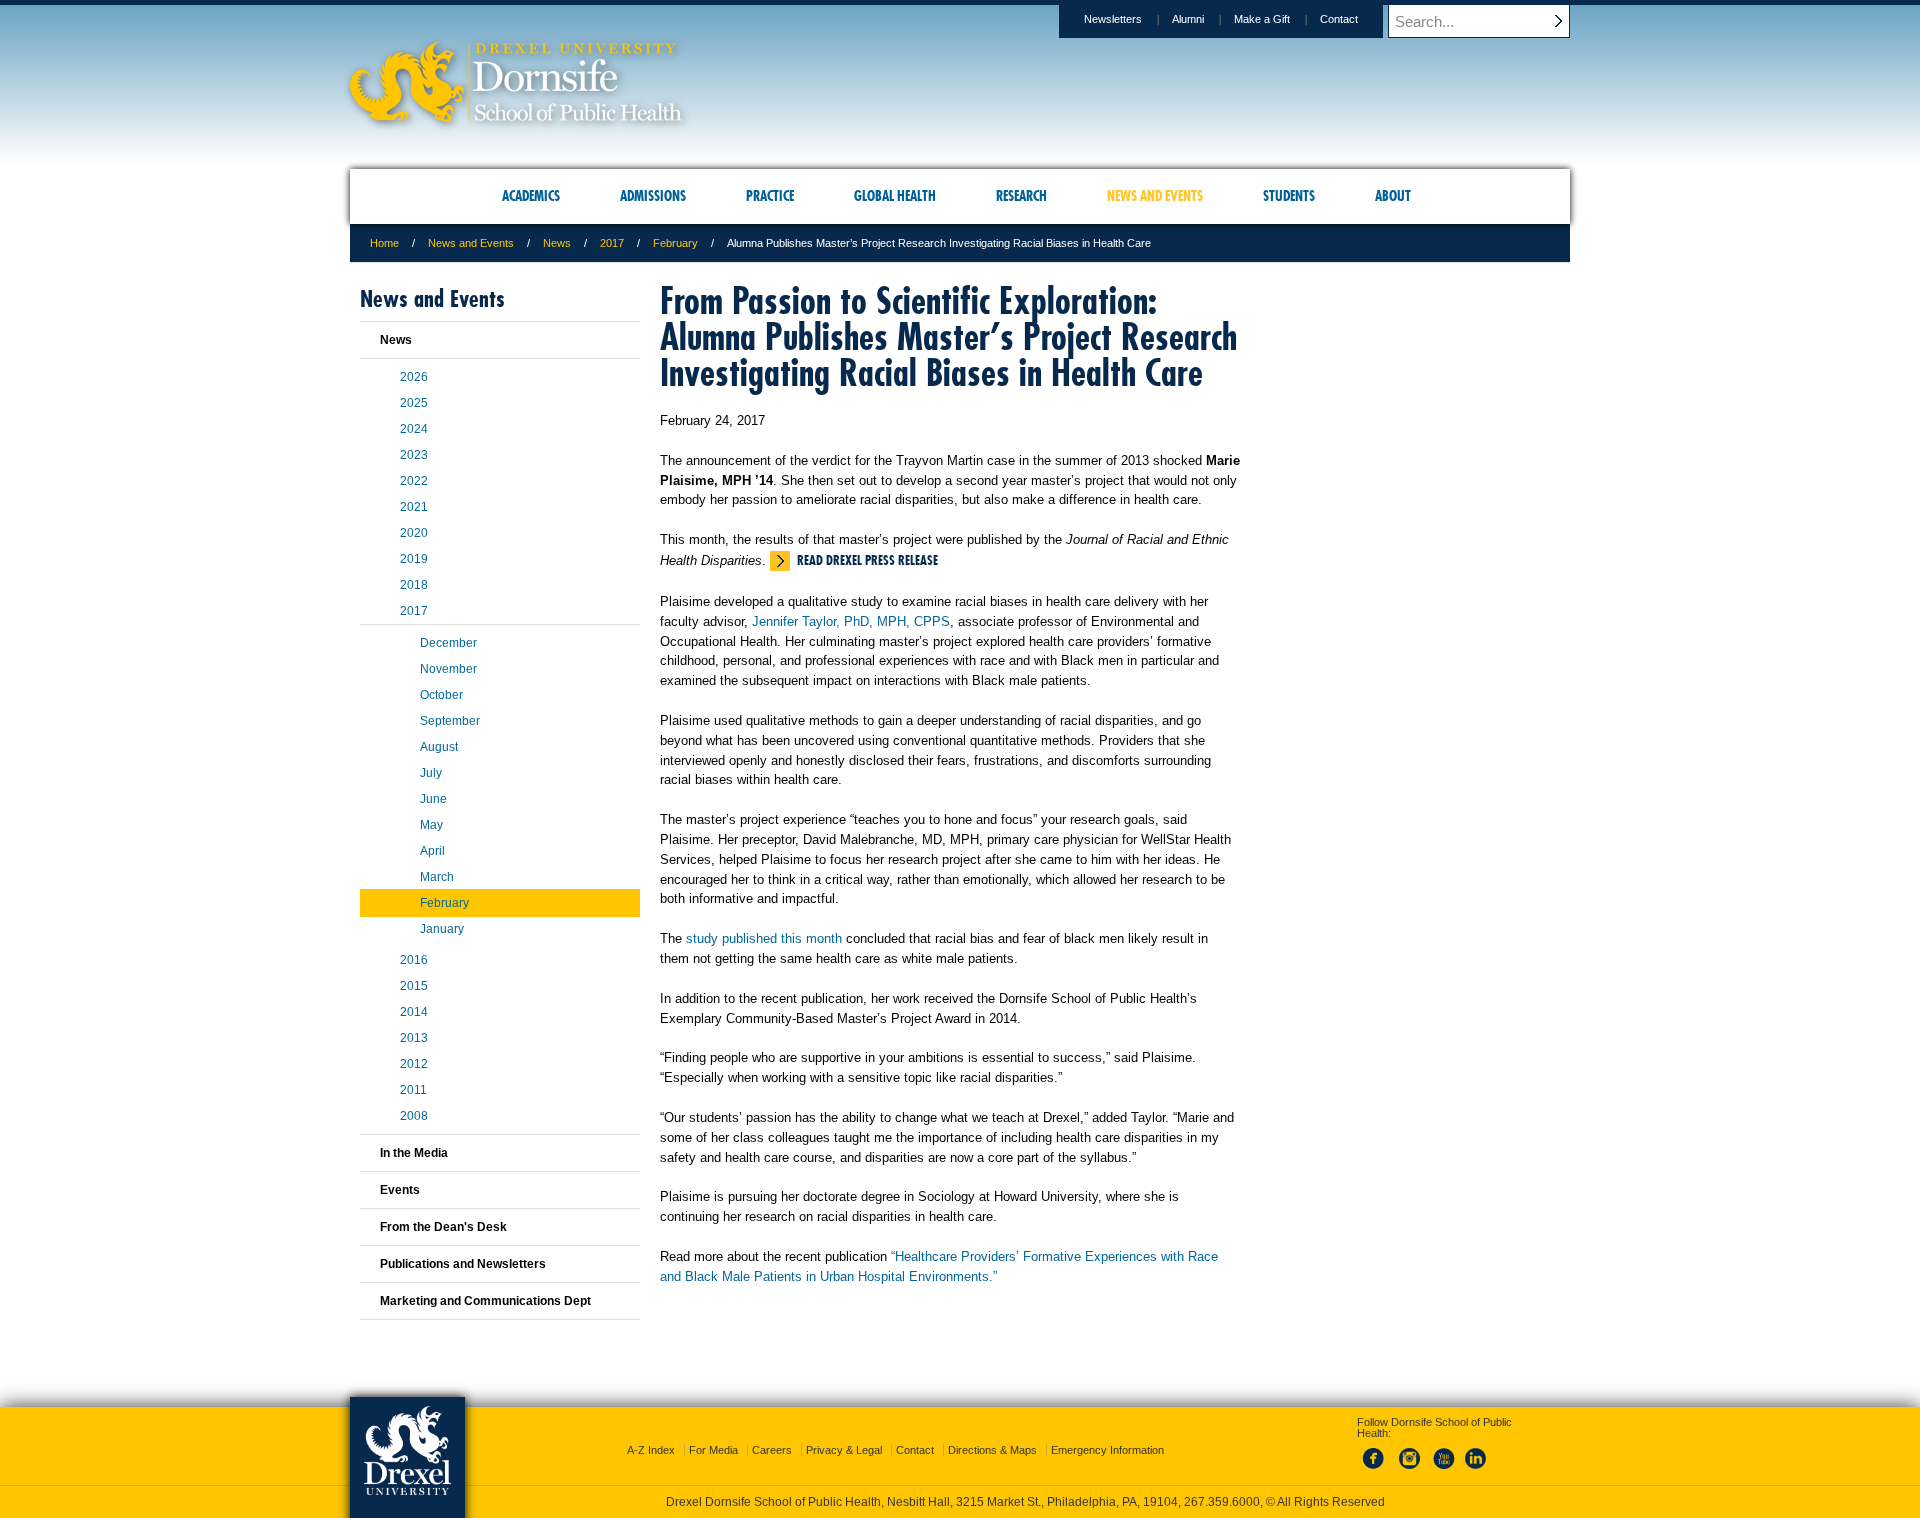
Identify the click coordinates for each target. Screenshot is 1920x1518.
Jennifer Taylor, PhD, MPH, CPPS (851, 621)
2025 (414, 403)
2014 (414, 1012)
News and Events (471, 243)
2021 (414, 507)
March (437, 877)
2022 (414, 481)
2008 (414, 1116)
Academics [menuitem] (531, 196)
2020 (414, 533)
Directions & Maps (992, 1450)
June (433, 799)
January (442, 929)
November (448, 669)
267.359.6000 (1222, 1502)
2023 (414, 455)
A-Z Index (651, 1450)
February (675, 243)
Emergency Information (1107, 1450)
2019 (414, 559)
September (450, 721)
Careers (772, 1450)
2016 (414, 960)
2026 (414, 377)
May (431, 825)
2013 (414, 1038)
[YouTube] (1443, 1470)
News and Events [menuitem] (1155, 196)
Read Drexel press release (867, 560)
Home (384, 243)
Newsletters (1113, 19)
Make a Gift (1262, 19)
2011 (413, 1090)
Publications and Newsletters (463, 1264)
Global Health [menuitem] (895, 196)
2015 (414, 986)
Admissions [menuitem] (653, 196)
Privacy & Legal (844, 1450)
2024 (414, 429)
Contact (1339, 19)
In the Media (414, 1153)
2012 (414, 1064)
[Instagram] (1410, 1470)
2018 (414, 585)
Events (400, 1190)
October (441, 695)
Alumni (1188, 19)
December (448, 643)
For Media (713, 1450)
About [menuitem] (1393, 196)
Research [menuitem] (1021, 196)
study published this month (764, 938)
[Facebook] (1377, 1470)
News (557, 243)
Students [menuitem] (1289, 196)
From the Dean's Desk (443, 1227)
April (432, 851)
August (439, 747)
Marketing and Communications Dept (485, 1301)
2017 (612, 243)
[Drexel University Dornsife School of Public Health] (516, 115)
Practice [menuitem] (770, 196)
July (431, 773)
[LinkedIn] (1476, 1470)
